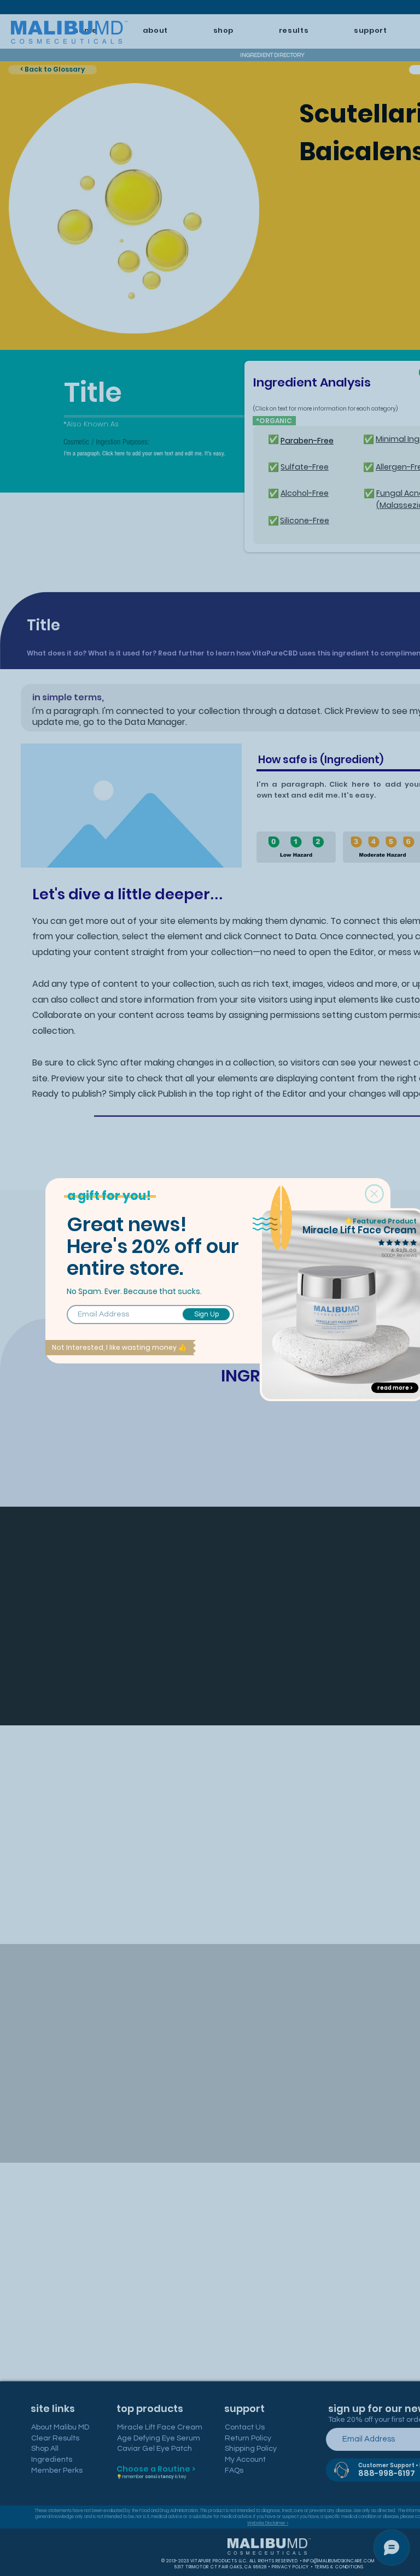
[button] (374, 1194)
